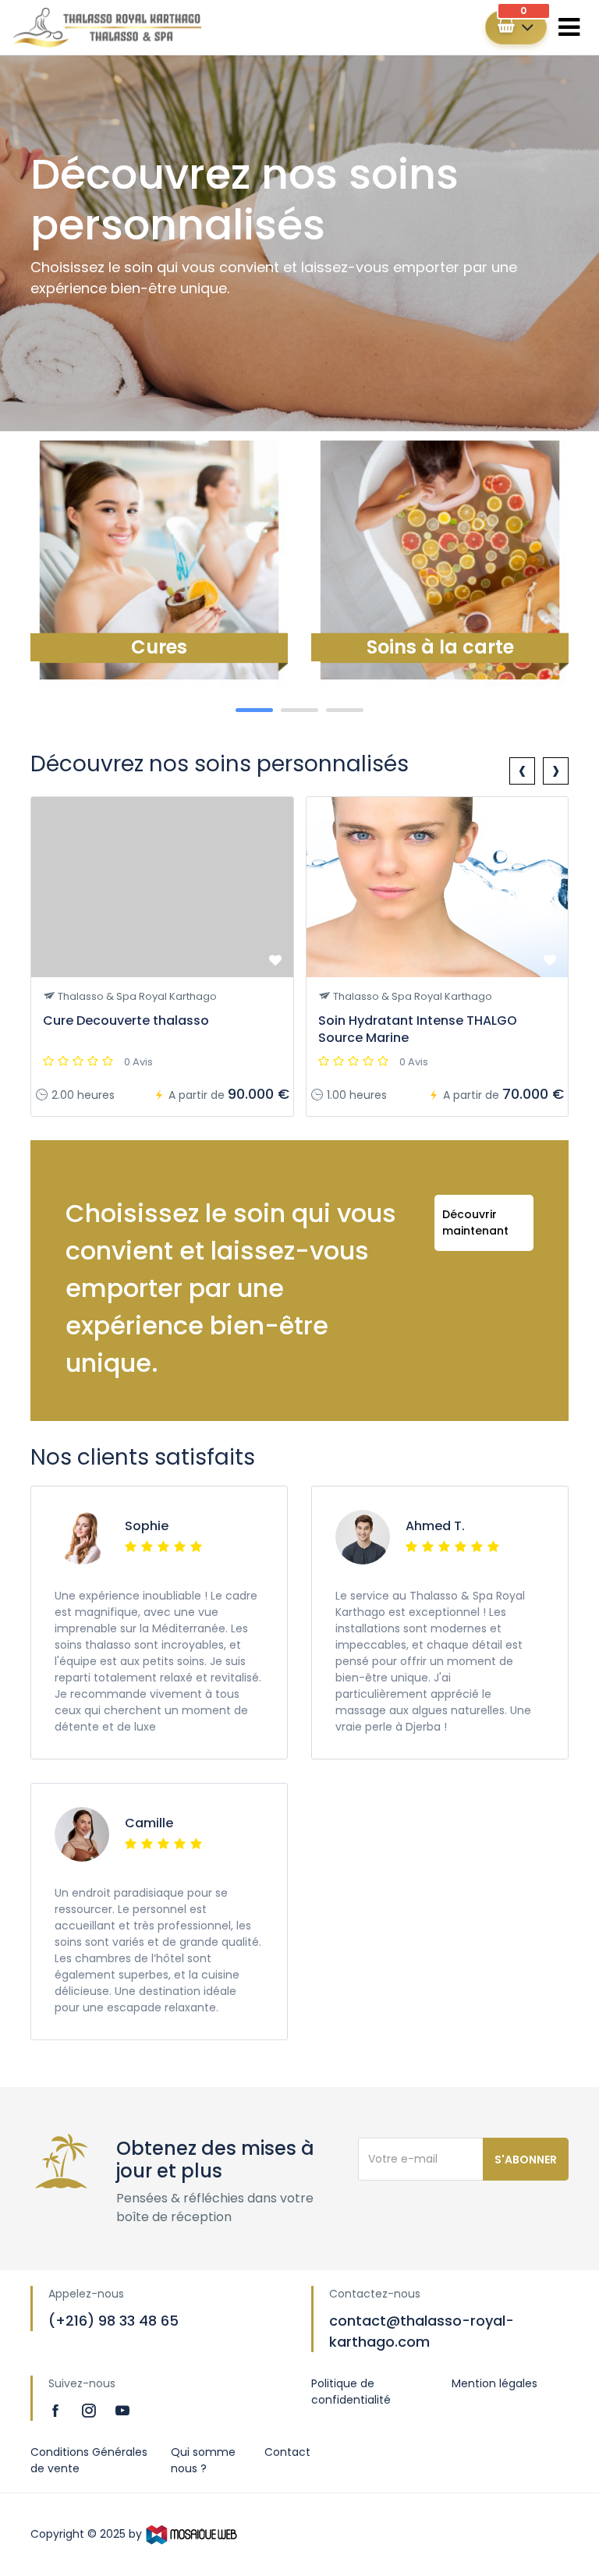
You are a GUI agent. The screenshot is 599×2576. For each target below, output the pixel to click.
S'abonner (526, 2160)
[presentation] (522, 771)
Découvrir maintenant (475, 1222)
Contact (287, 2452)
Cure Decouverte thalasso (126, 1020)
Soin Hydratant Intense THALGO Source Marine (418, 1029)
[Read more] (57, 2410)
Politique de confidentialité (351, 2392)
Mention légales (494, 2383)
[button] (254, 710)
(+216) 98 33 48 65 (113, 2321)
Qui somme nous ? (203, 2460)
